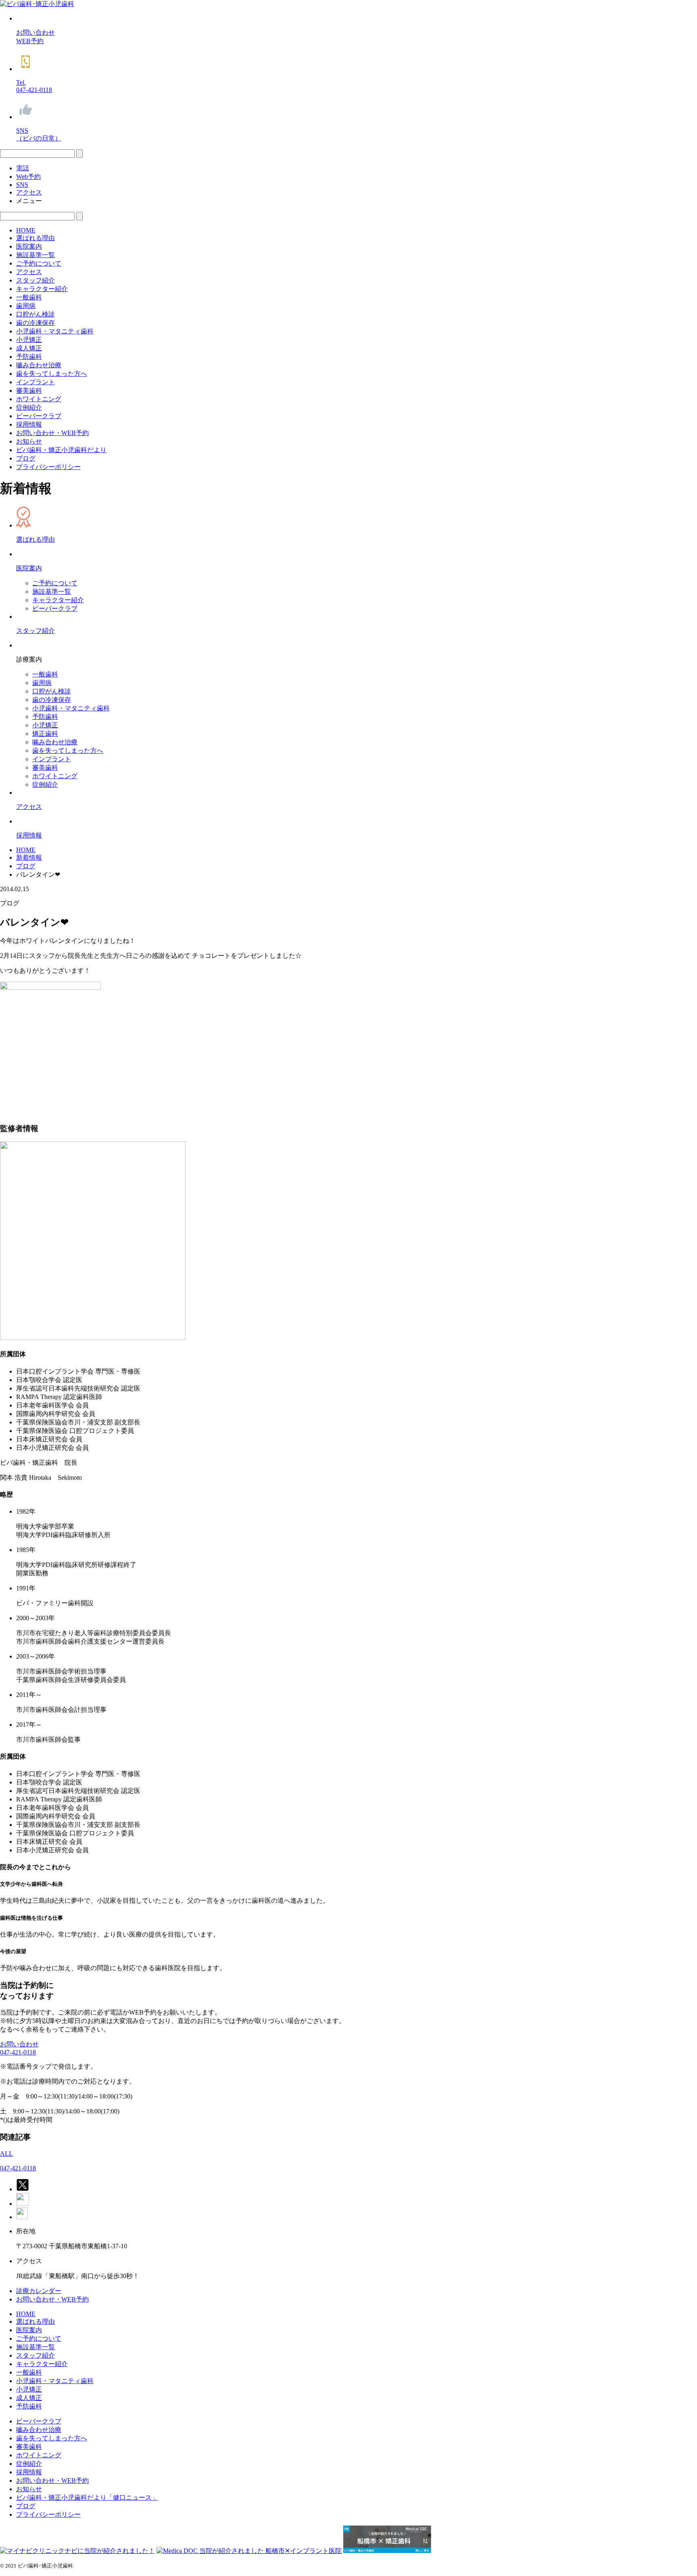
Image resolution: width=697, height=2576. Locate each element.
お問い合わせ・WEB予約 (52, 433)
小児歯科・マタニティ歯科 (55, 331)
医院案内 (29, 246)
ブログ (26, 458)
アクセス (29, 272)
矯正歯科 (45, 734)
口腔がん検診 (35, 314)
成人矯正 (29, 348)
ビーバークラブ (39, 416)
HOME (26, 230)
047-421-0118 (18, 2052)
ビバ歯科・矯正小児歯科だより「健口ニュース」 (87, 2497)
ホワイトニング (39, 399)
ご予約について (39, 263)
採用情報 (29, 424)
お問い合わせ (19, 2044)
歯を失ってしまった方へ (52, 374)
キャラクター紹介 (42, 289)
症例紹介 (29, 407)
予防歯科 (29, 357)
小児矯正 (29, 340)
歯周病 (26, 306)
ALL (6, 2154)
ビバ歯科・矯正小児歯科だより (61, 450)
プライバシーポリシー (48, 467)
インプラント (35, 382)
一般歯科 (29, 297)
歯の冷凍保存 (35, 323)
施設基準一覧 (35, 255)
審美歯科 (29, 391)
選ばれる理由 (35, 238)
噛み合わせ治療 (55, 742)
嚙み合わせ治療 (39, 365)
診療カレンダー (39, 2291)
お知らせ (29, 441)
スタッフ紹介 (35, 280)
